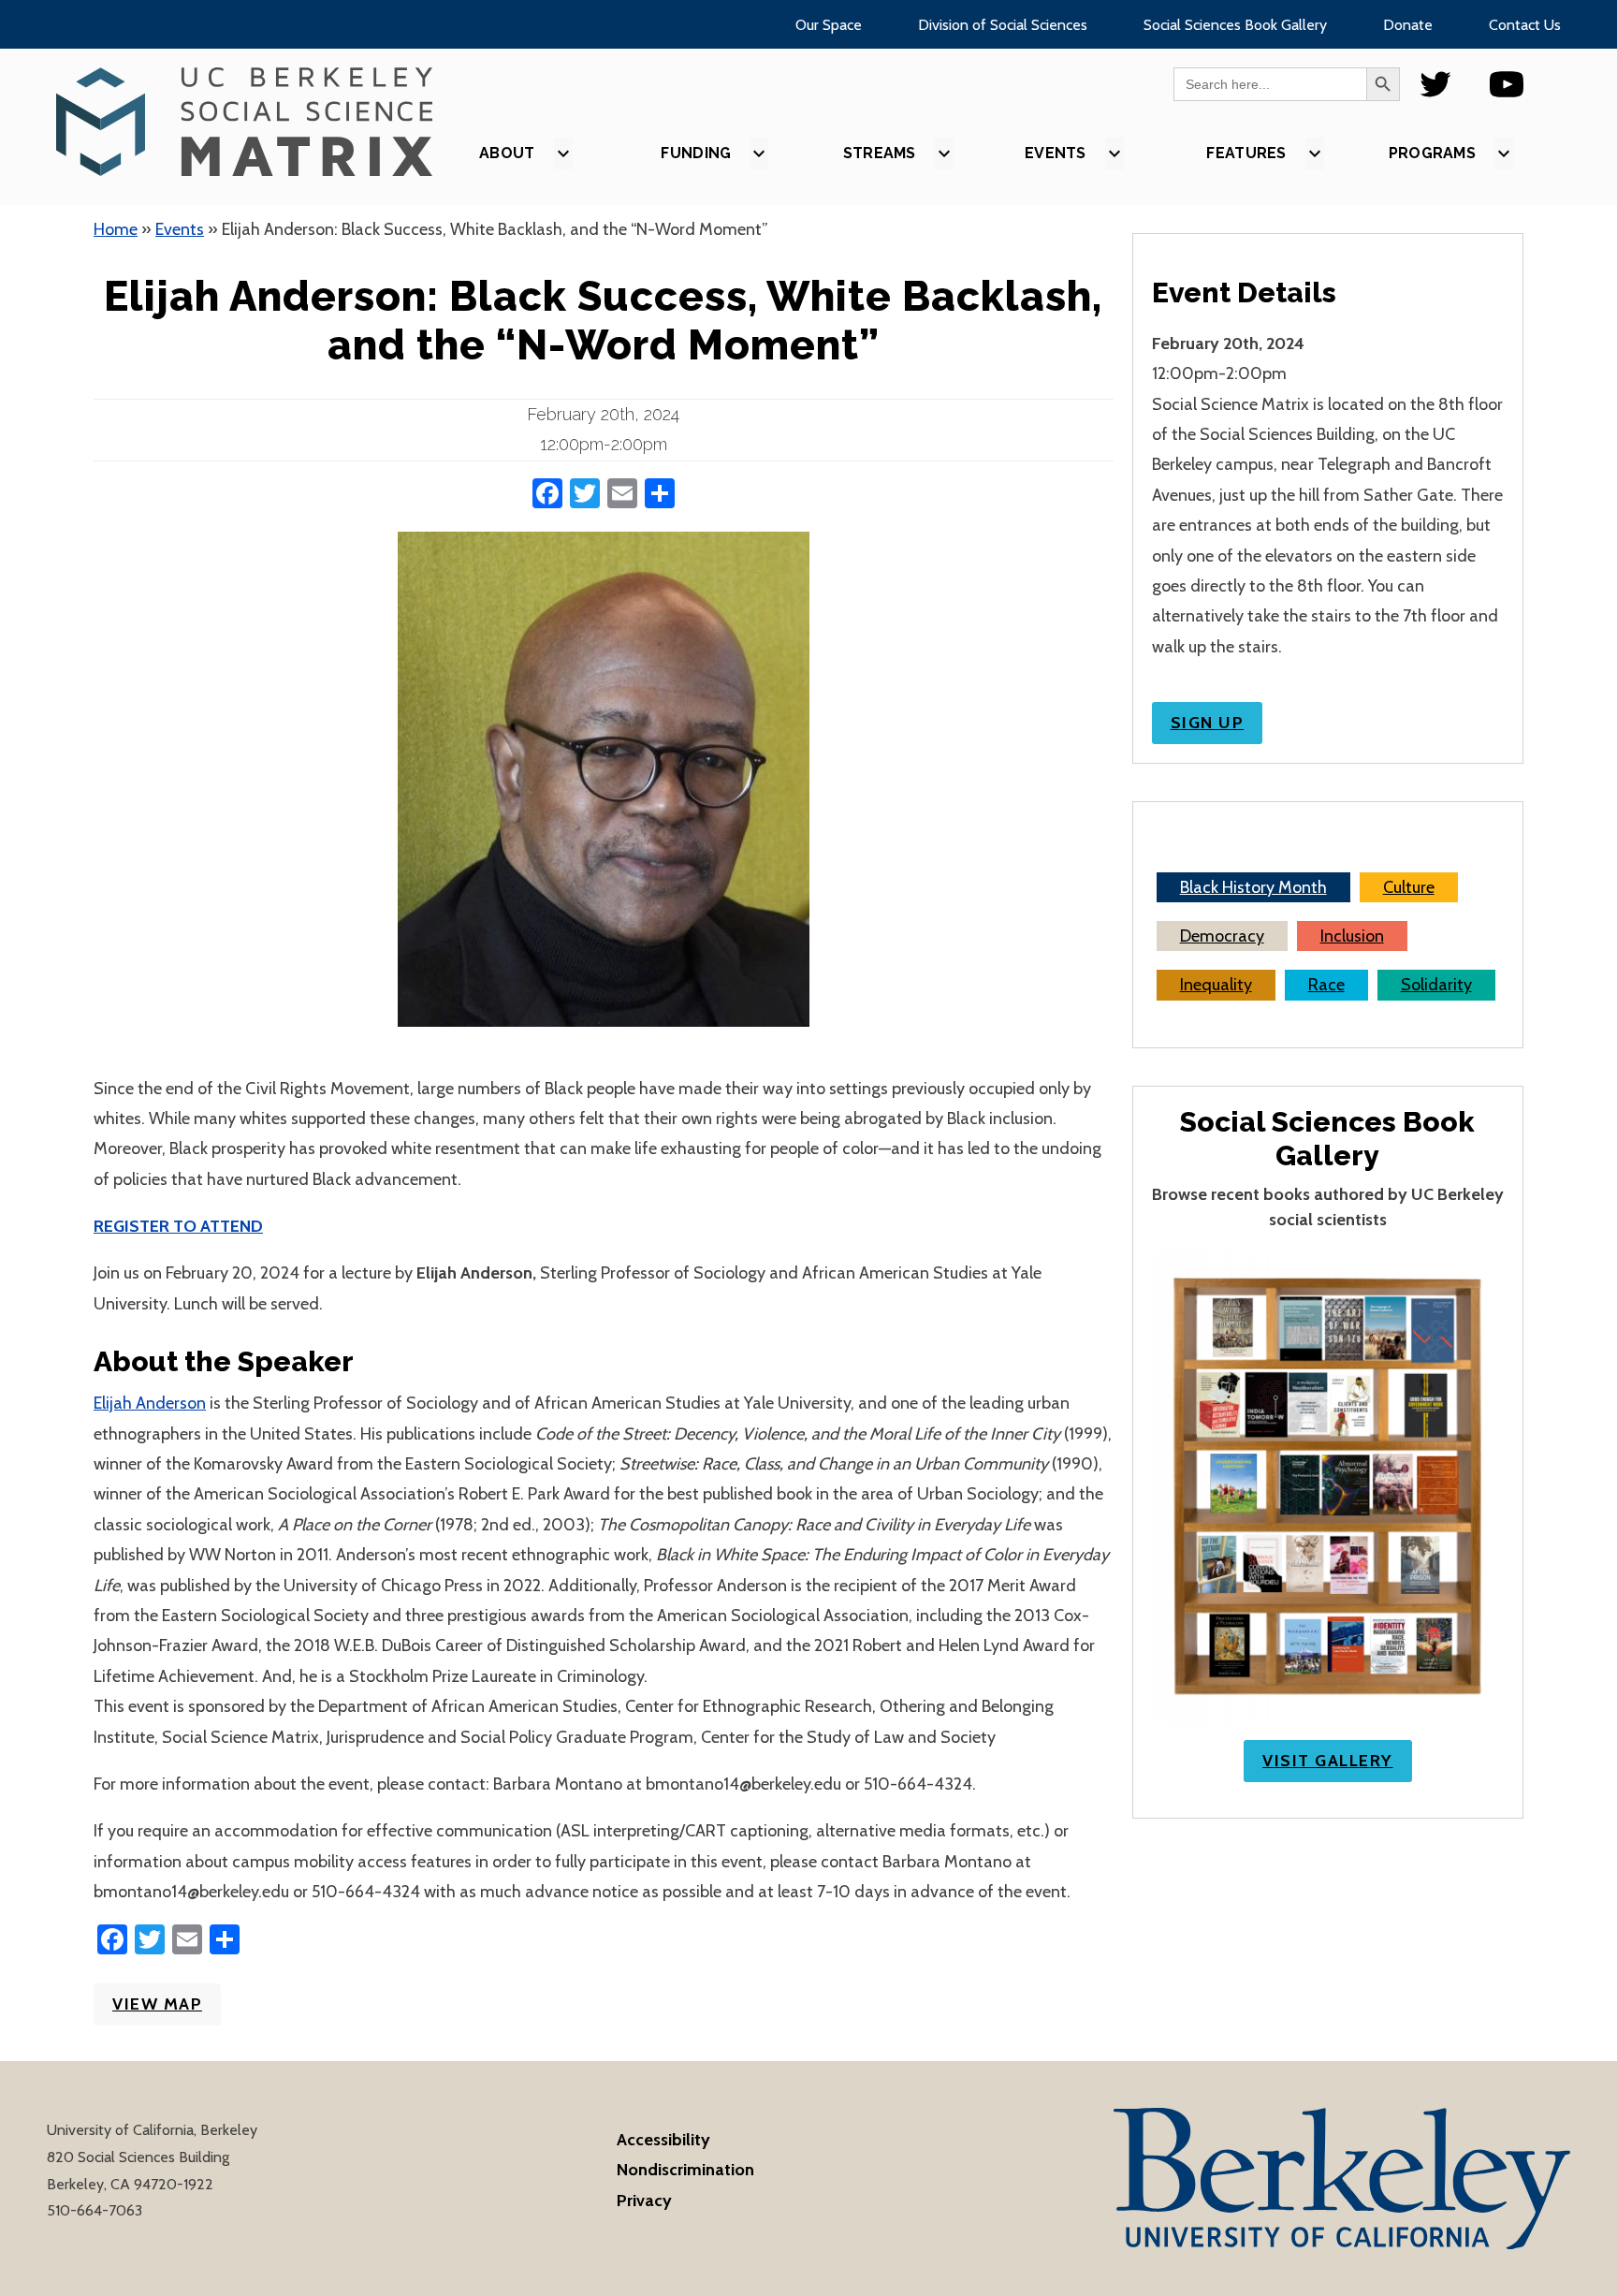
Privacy (644, 2201)
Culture (1409, 887)
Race (1326, 985)
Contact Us (1525, 25)
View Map (157, 2004)
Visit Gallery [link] (1328, 1761)
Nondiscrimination (685, 2170)
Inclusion (1352, 936)
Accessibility (663, 2140)
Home (116, 229)
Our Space (829, 25)
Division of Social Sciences (1003, 25)
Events (180, 229)
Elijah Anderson (150, 1403)
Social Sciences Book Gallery (1235, 25)
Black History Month (1253, 887)
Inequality (1216, 985)
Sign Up (1208, 723)
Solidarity (1436, 985)
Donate (1408, 25)
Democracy (1222, 936)
